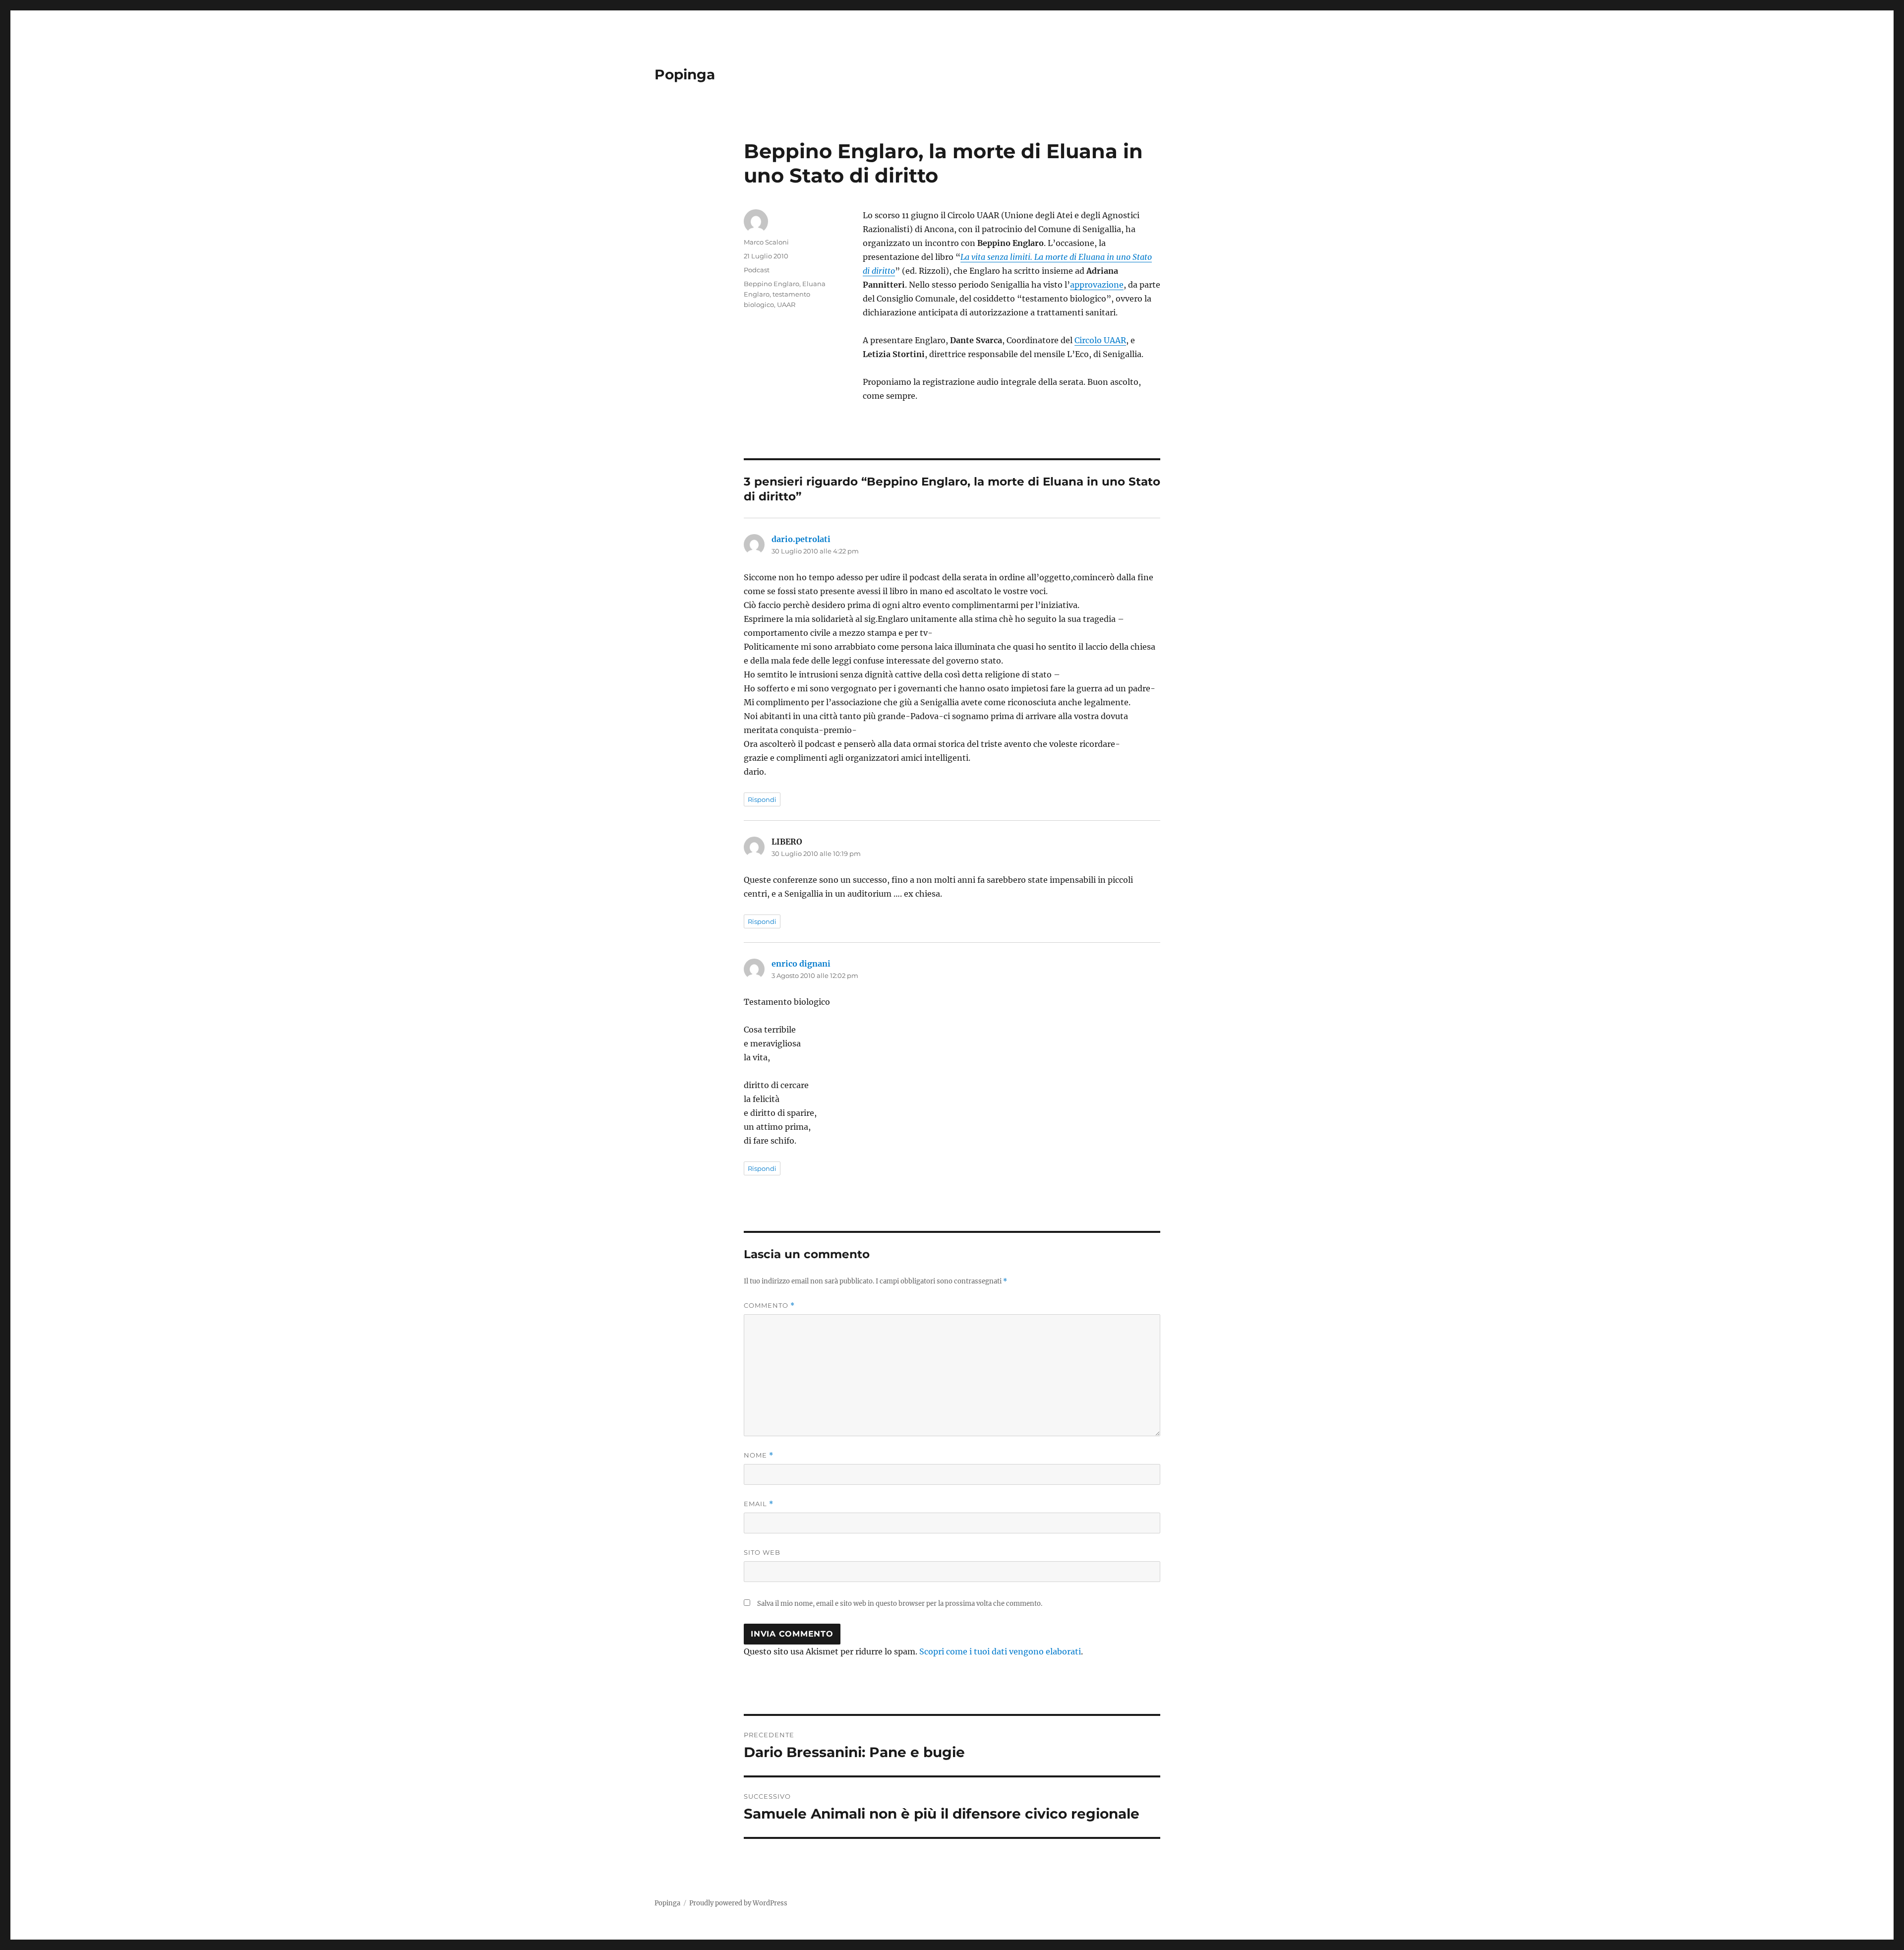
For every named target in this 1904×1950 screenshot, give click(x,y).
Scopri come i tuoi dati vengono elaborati (1000, 1651)
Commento (769, 1306)
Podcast (757, 270)
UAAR (786, 305)
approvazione (1097, 285)
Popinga (685, 74)
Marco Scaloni (766, 242)
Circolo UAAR (1100, 340)
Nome (759, 1455)
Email (759, 1504)
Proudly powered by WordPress (738, 1903)
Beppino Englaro (772, 284)
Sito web (762, 1552)
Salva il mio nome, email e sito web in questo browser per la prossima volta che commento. (900, 1604)
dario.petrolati (801, 539)
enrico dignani (801, 964)
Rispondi (762, 799)
